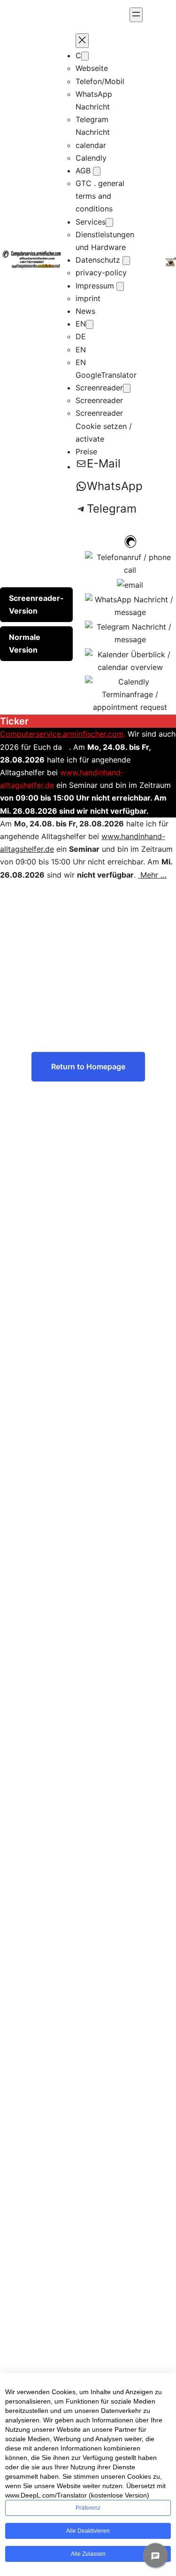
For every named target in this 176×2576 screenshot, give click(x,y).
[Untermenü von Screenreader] (127, 388)
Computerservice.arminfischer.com (62, 734)
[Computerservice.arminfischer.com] (130, 541)
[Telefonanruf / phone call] (130, 563)
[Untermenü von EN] (90, 324)
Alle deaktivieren (88, 2531)
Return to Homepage (88, 1066)
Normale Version (25, 643)
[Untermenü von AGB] (97, 171)
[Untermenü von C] (85, 56)
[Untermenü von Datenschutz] (126, 261)
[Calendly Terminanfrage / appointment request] (130, 694)
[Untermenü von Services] (109, 222)
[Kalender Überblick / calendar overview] (130, 660)
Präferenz (88, 2508)
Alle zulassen (88, 2554)
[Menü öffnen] (136, 15)
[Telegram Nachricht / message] (130, 633)
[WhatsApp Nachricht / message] (130, 605)
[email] (130, 584)
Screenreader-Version (36, 604)
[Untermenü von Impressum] (120, 286)
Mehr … (152, 875)
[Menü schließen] (82, 41)
